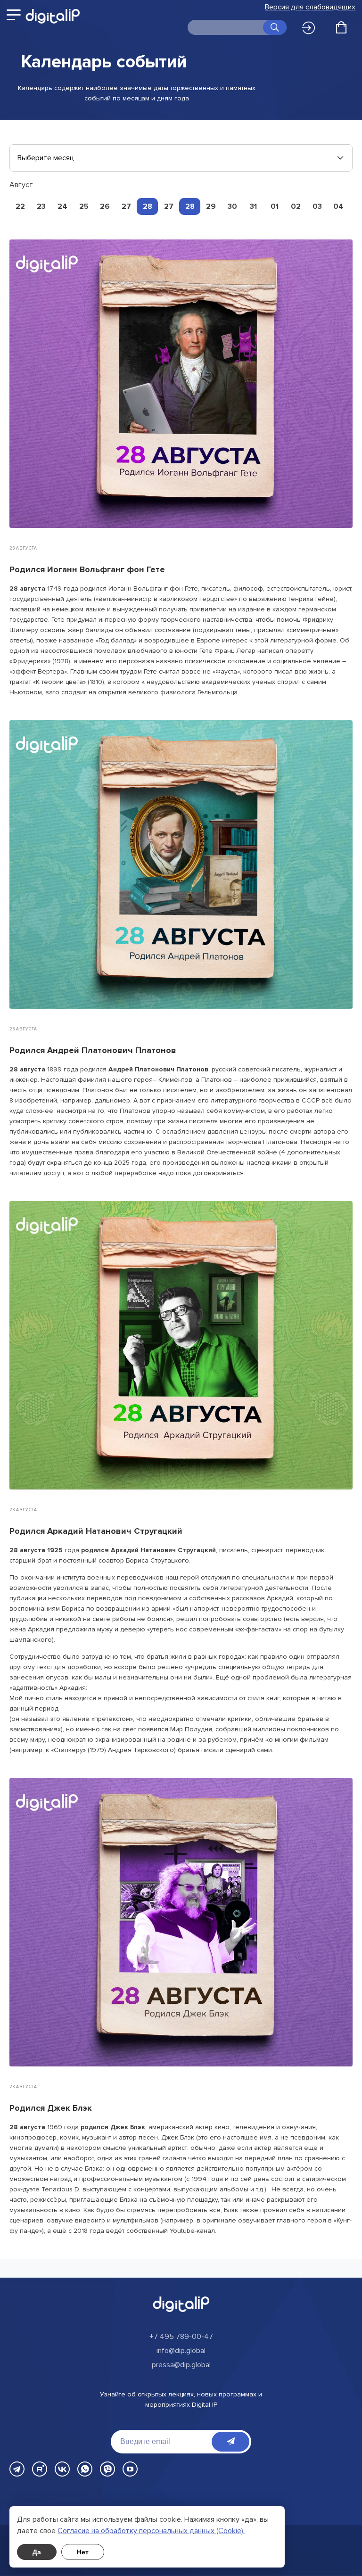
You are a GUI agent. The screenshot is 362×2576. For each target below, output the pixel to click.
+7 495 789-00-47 (181, 2337)
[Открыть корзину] (341, 27)
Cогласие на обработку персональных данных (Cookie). (151, 2531)
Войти (311, 28)
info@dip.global (181, 2351)
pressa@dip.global (181, 2365)
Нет (83, 2552)
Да (37, 2552)
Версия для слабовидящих (310, 7)
